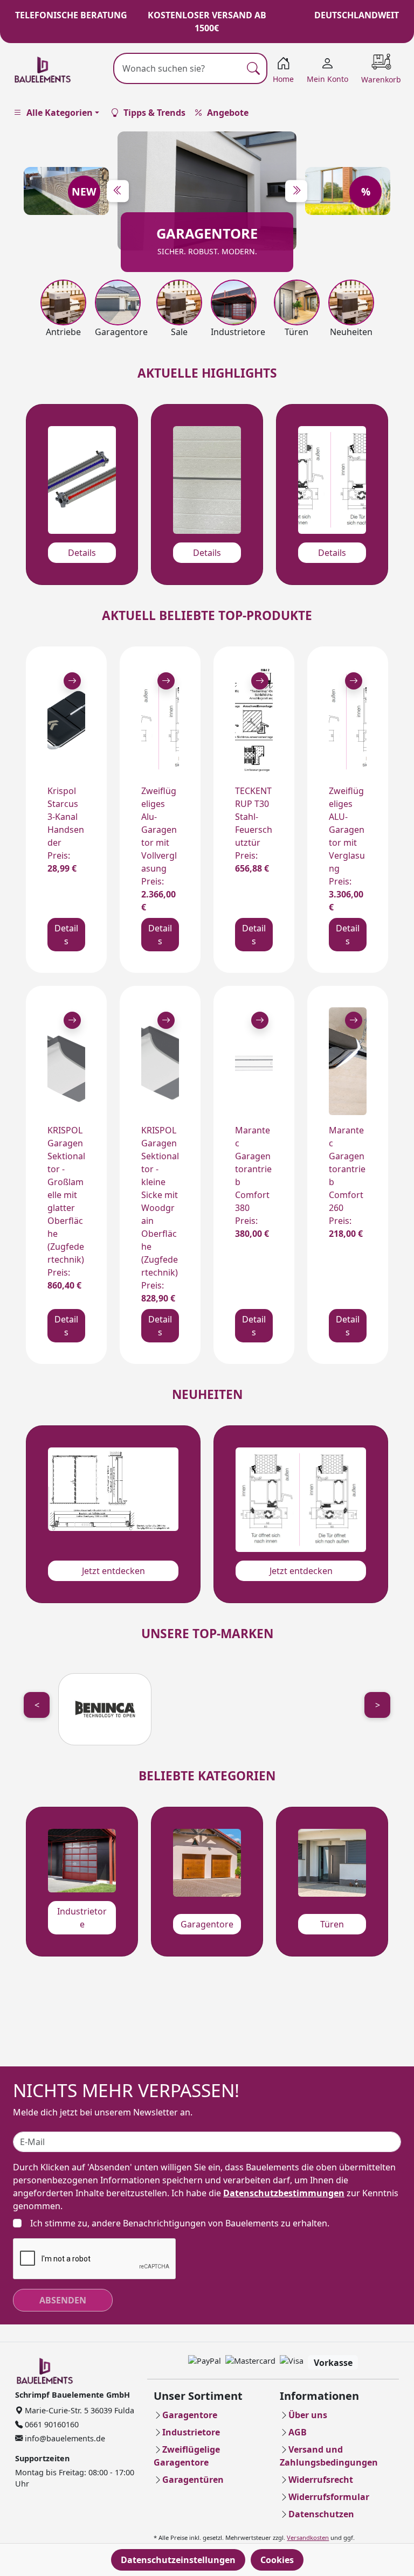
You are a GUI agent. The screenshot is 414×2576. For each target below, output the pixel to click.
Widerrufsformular (329, 2497)
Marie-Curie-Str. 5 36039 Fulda (78, 2410)
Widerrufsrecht (321, 2480)
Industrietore (82, 1918)
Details (82, 553)
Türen (332, 1924)
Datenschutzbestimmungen (284, 2193)
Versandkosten (308, 2537)
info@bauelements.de (64, 2438)
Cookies (277, 2560)
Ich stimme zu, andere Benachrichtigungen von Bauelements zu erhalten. (180, 2223)
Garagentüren (193, 2480)
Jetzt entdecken (113, 1571)
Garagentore (207, 1924)
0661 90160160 (51, 2424)
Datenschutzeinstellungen (178, 2560)
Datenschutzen (321, 2514)
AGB (298, 2432)
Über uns (308, 2415)
